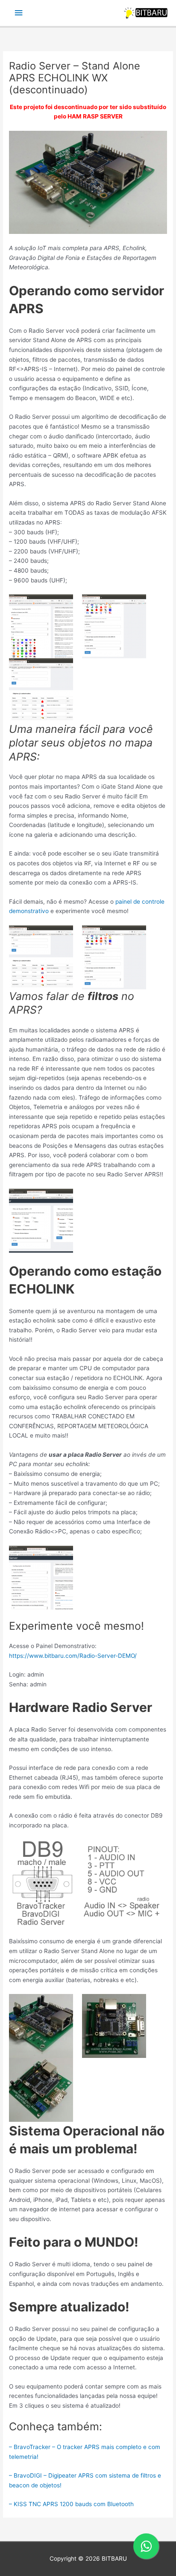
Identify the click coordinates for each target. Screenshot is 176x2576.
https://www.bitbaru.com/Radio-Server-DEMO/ (73, 1656)
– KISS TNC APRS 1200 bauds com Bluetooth (71, 2504)
